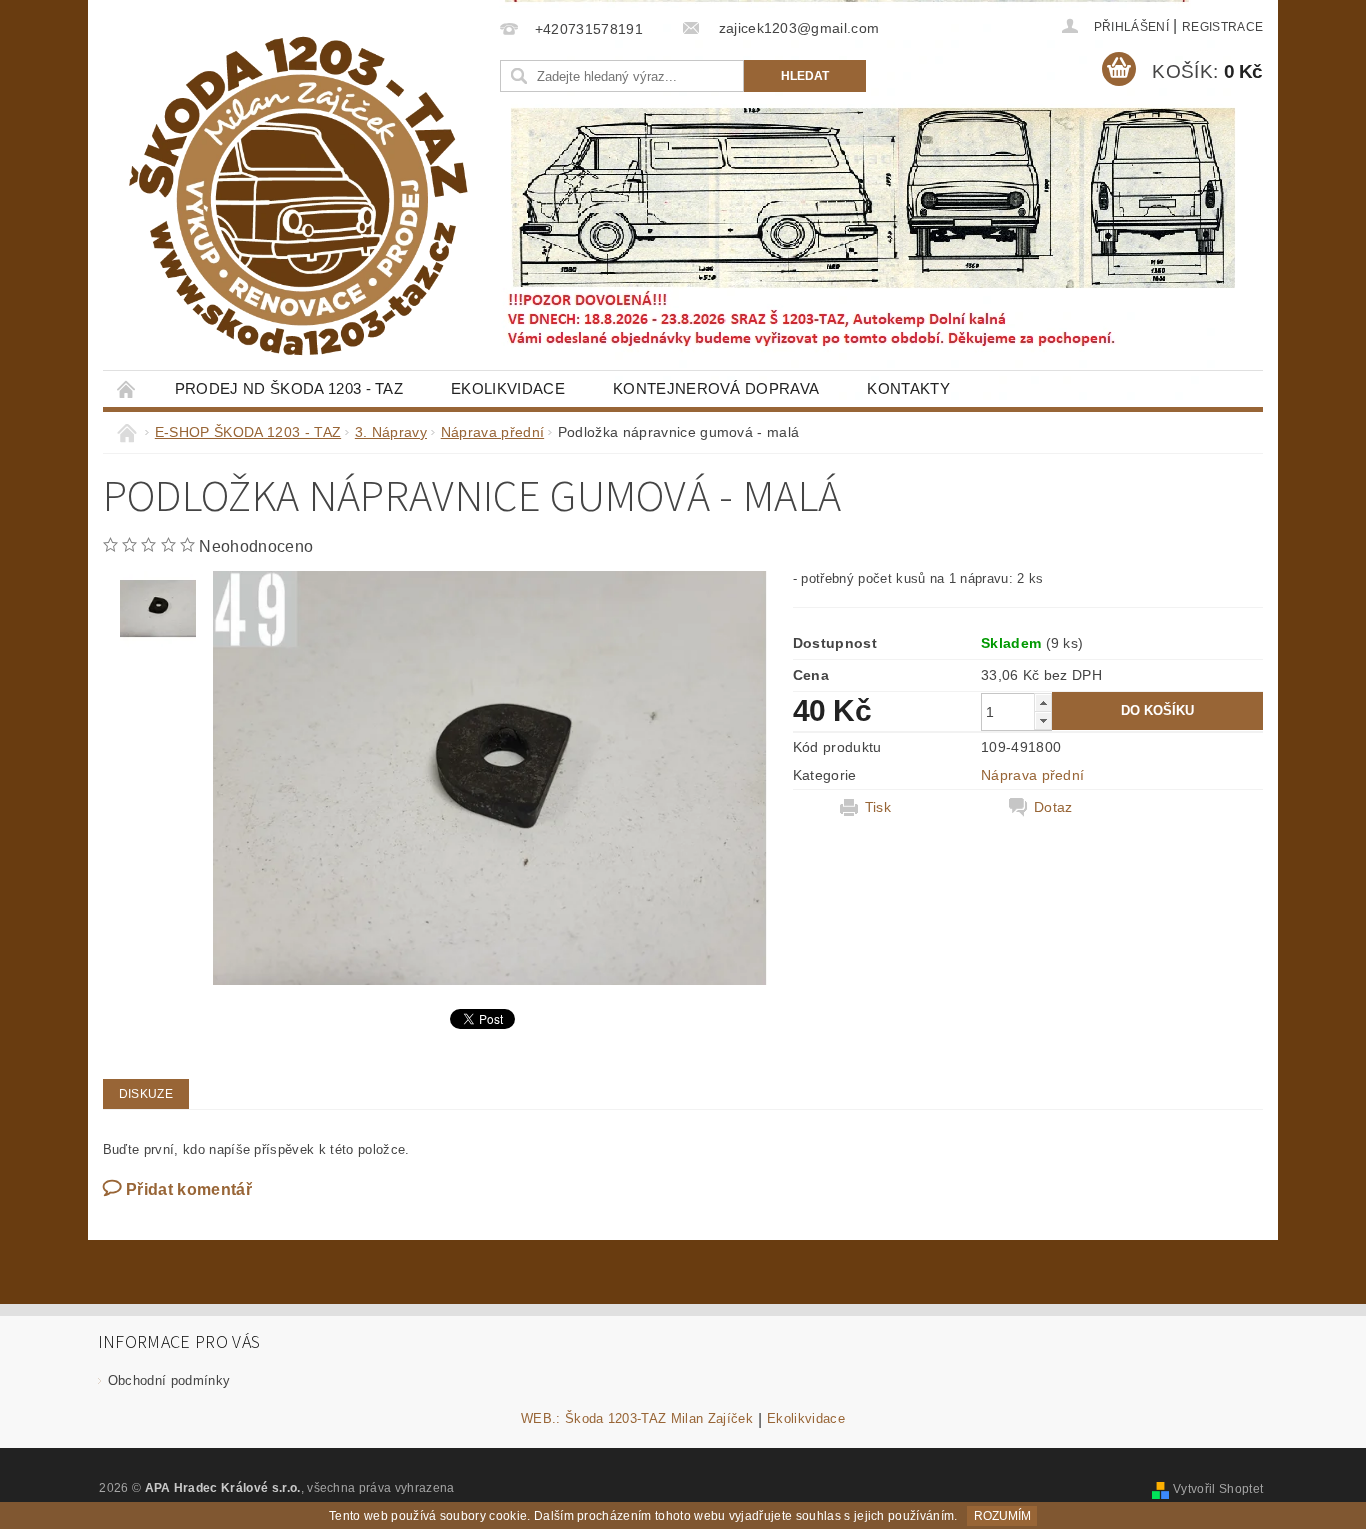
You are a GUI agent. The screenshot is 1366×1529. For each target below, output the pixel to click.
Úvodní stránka (127, 388)
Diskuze (146, 1094)
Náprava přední (1032, 775)
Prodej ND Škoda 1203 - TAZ (289, 388)
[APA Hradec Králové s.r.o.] (298, 196)
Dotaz (1053, 807)
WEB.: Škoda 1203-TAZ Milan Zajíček (637, 1419)
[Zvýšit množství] (1043, 702)
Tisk (878, 807)
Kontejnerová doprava (716, 388)
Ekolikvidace (508, 388)
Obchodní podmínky (169, 1380)
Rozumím (1002, 1516)
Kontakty (908, 388)
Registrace (1222, 27)
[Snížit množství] (1043, 720)
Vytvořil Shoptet (1218, 1489)
